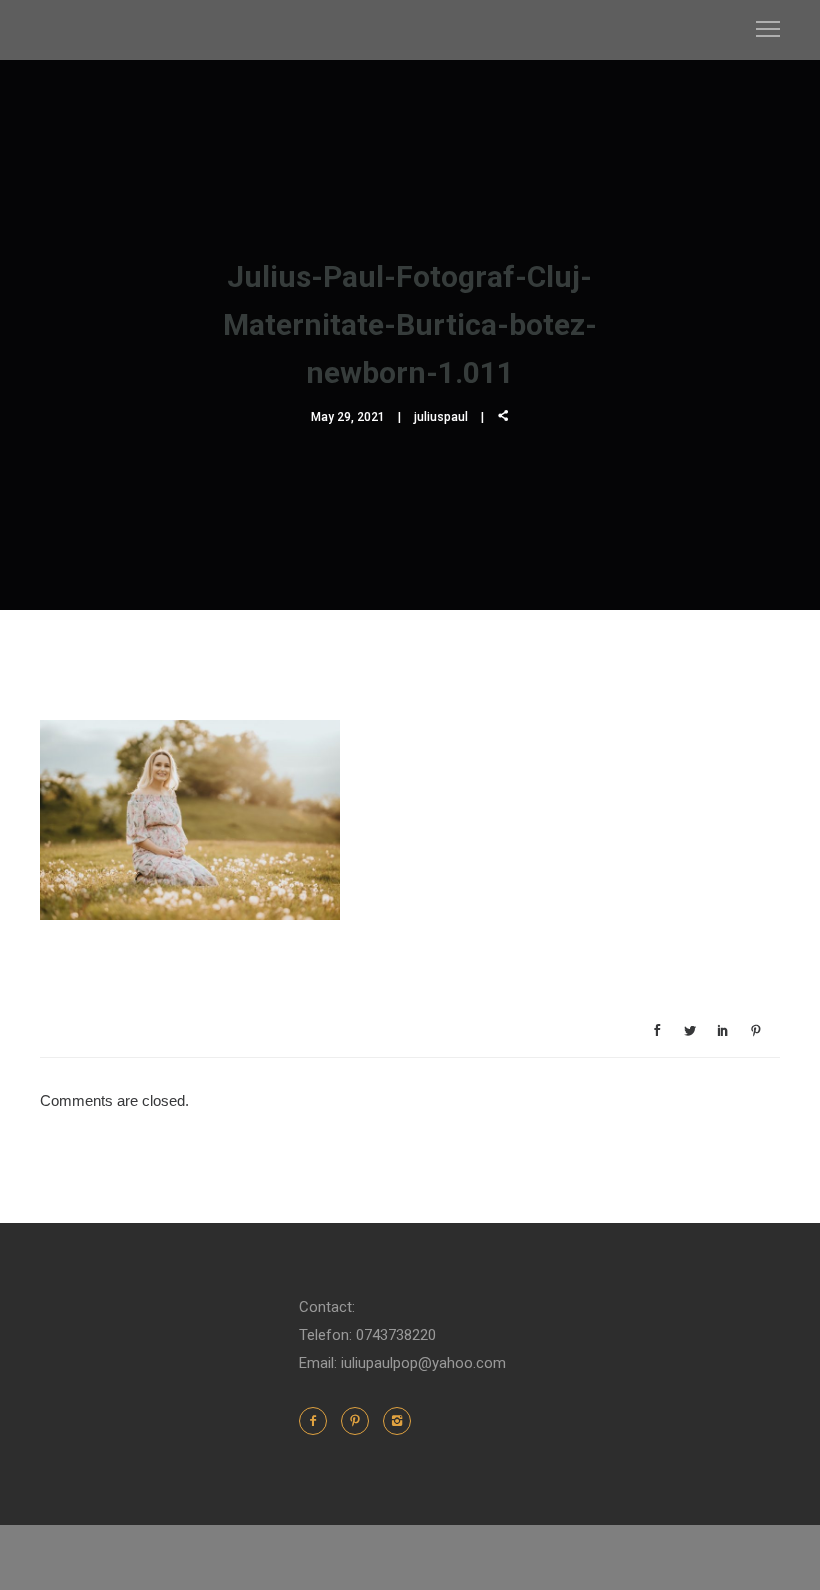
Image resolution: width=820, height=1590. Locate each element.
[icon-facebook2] (318, 1421)
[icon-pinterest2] (360, 1421)
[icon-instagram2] (397, 1421)
